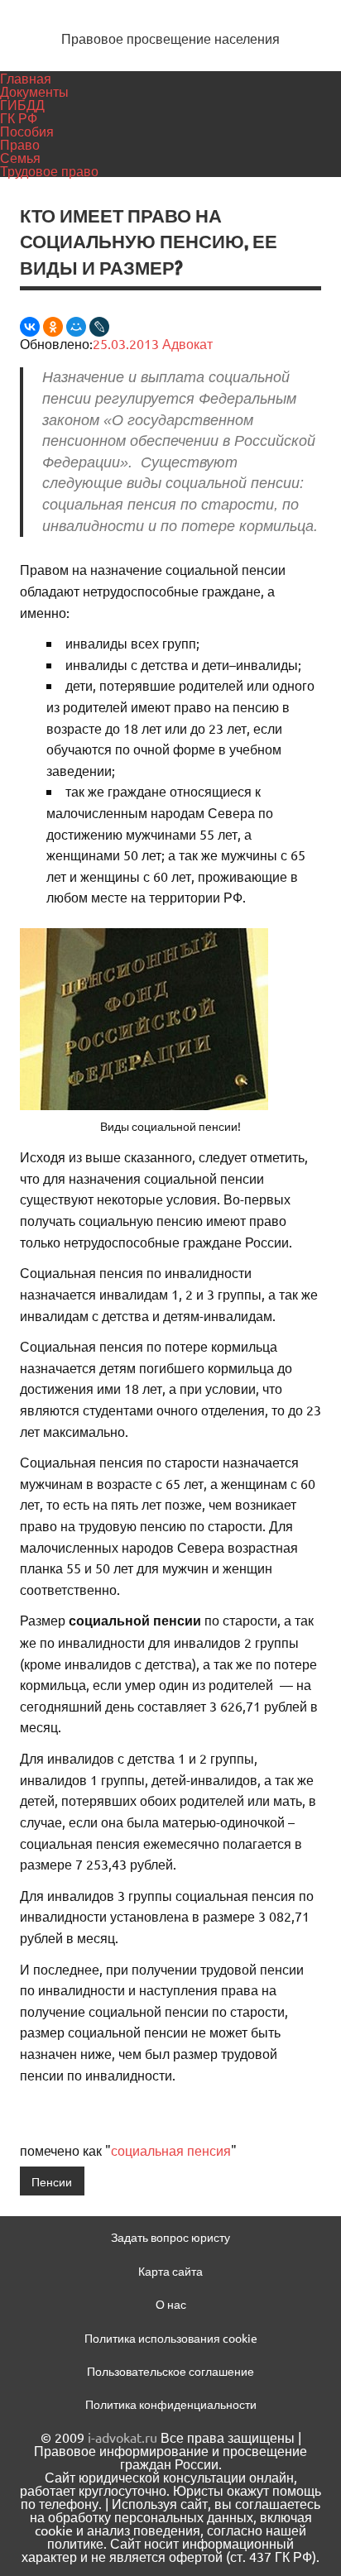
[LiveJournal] (99, 327)
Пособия (27, 131)
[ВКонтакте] (30, 327)
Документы (34, 91)
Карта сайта (170, 2271)
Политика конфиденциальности (171, 2404)
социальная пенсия (171, 2150)
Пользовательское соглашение (170, 2371)
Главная (26, 78)
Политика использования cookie (171, 2338)
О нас (171, 2304)
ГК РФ (19, 117)
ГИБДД (22, 104)
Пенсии (52, 2181)
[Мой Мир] (76, 327)
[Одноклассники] (53, 327)
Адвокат (187, 343)
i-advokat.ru (122, 2437)
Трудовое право (49, 170)
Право (20, 144)
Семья (20, 157)
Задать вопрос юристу (170, 2237)
